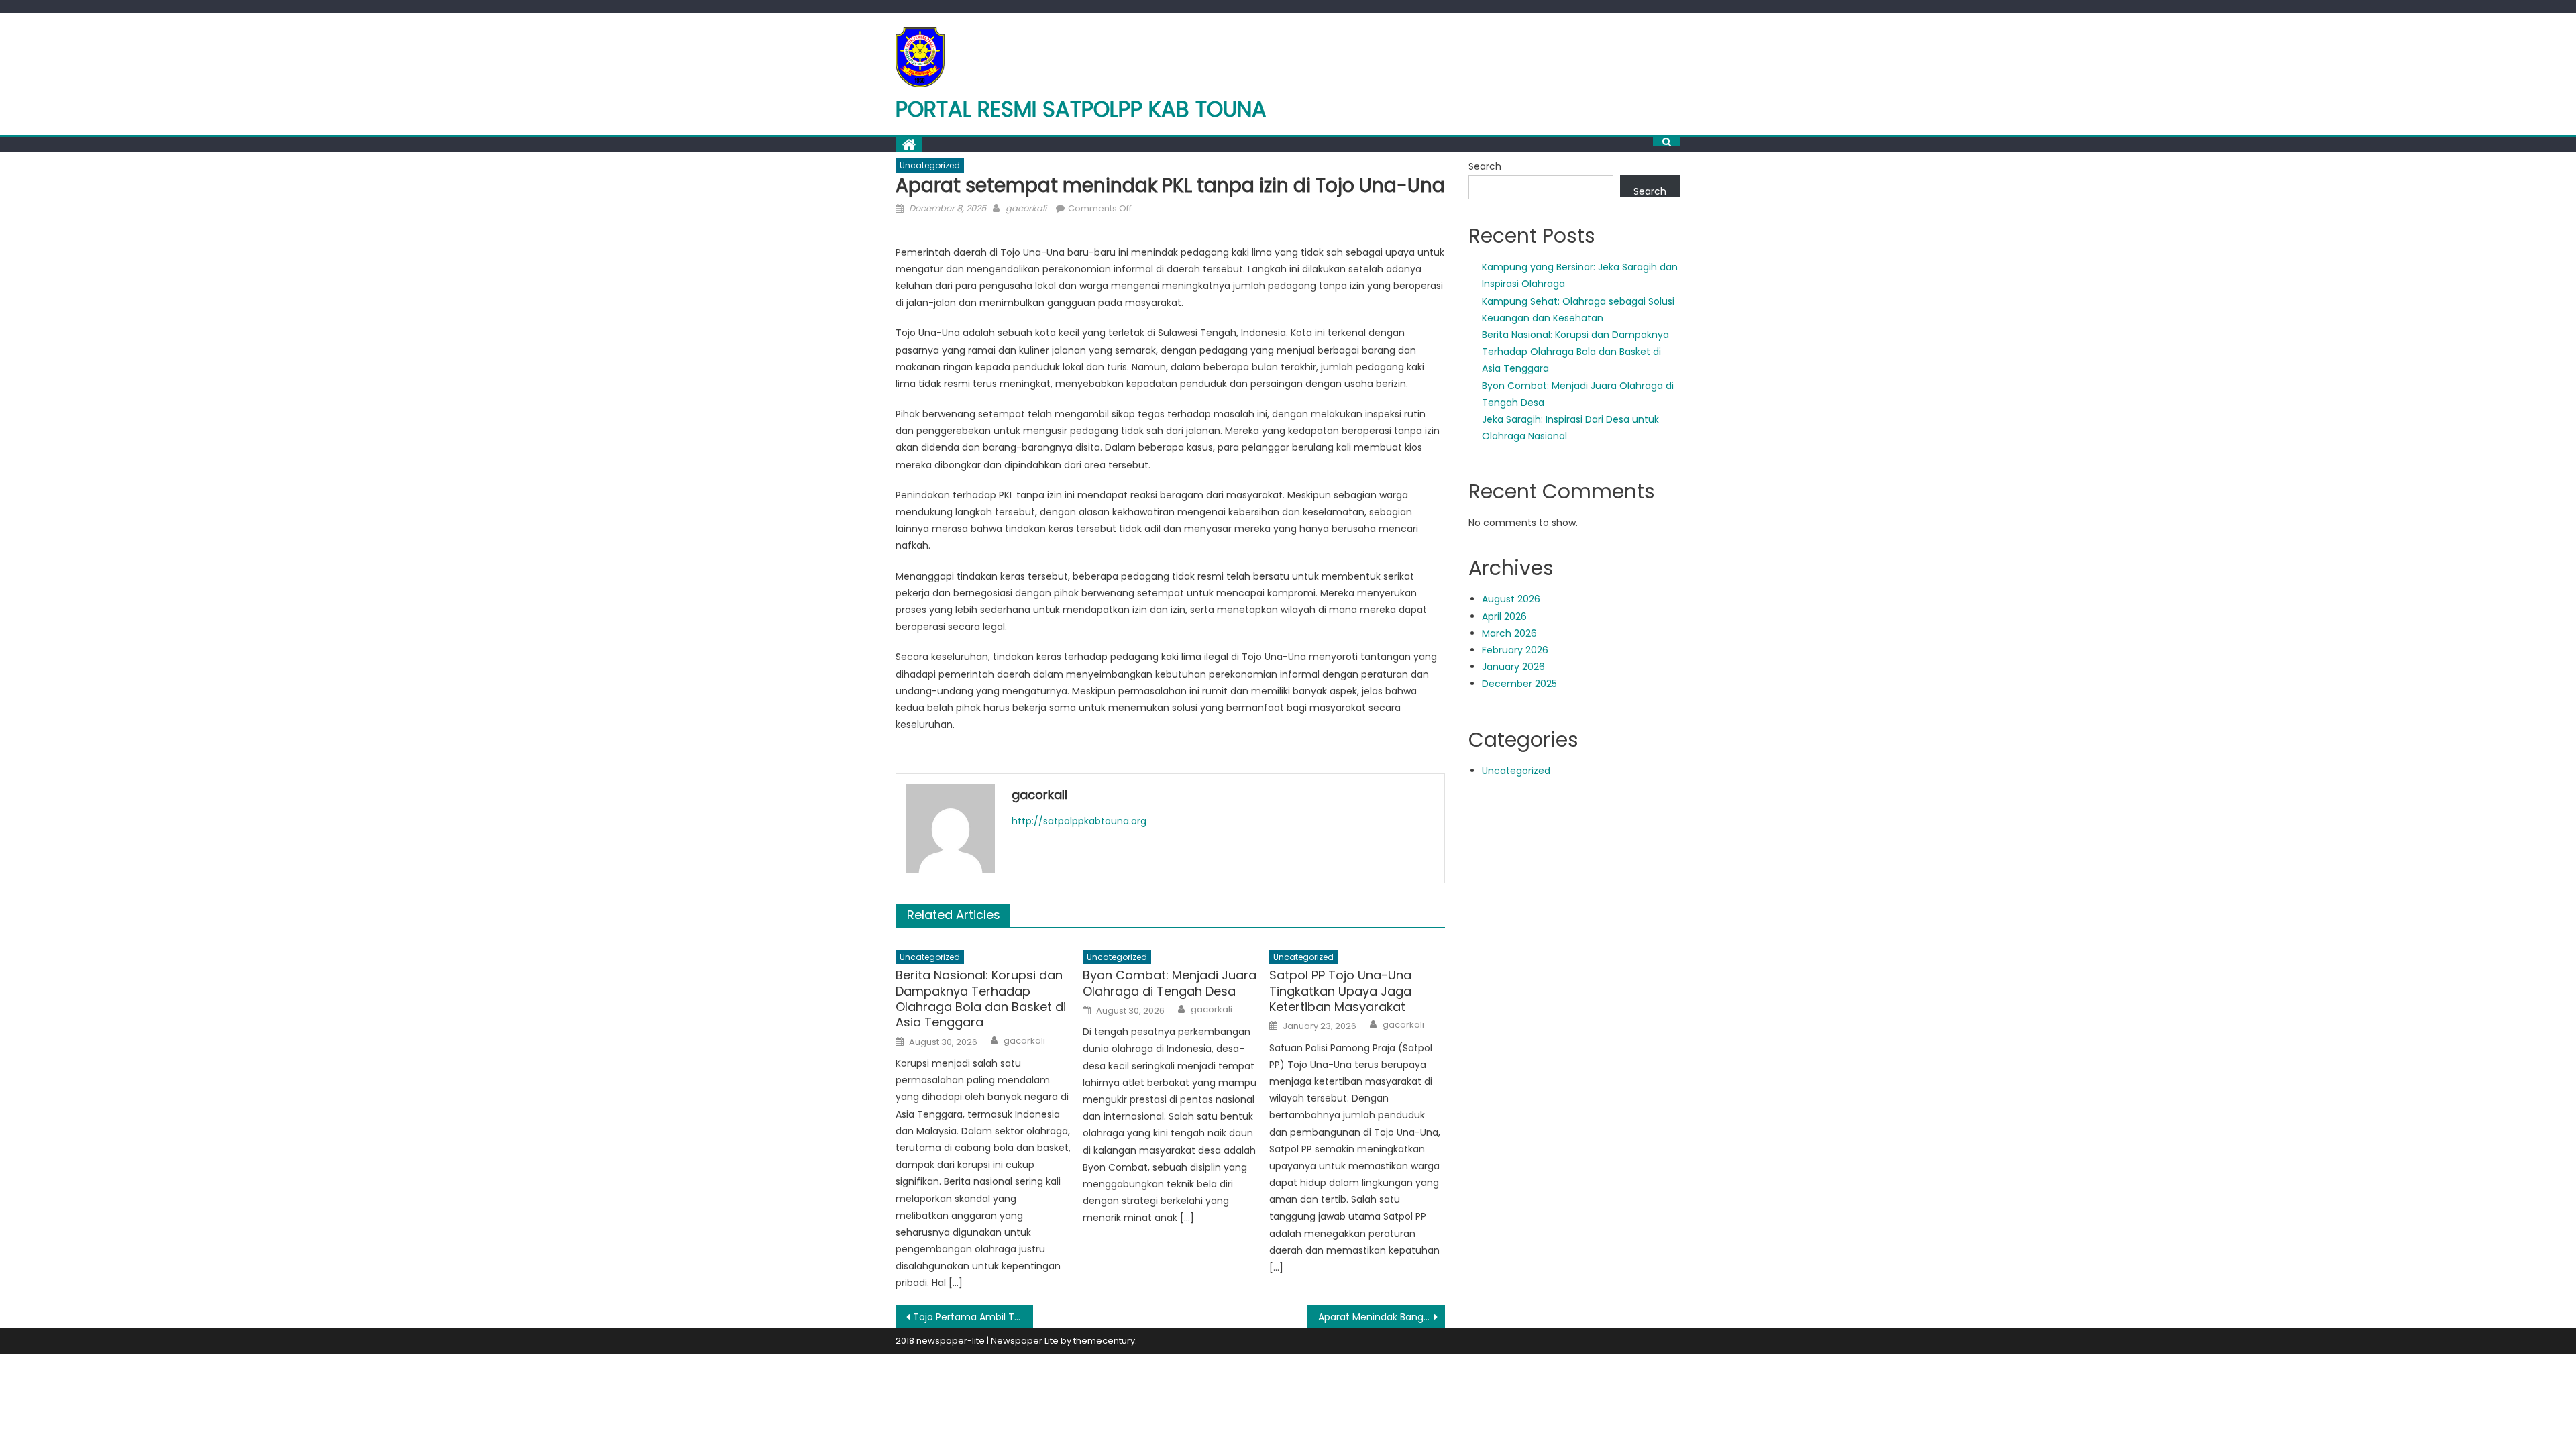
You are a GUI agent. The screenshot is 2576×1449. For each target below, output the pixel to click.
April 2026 (1504, 616)
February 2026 (1515, 650)
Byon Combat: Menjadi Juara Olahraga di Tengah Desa (1170, 983)
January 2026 (1513, 667)
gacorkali (1026, 208)
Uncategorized (930, 165)
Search (1485, 166)
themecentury (1104, 1341)
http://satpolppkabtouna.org (1079, 821)
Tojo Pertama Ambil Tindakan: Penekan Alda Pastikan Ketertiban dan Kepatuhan (973, 1317)
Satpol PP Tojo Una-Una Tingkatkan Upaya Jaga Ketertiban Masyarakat (1340, 991)
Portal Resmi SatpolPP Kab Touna (1081, 109)
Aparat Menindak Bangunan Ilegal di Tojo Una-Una (1382, 1317)
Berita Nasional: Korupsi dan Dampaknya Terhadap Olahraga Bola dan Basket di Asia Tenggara (981, 999)
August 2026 (1511, 599)
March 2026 (1509, 633)
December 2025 (1519, 684)
